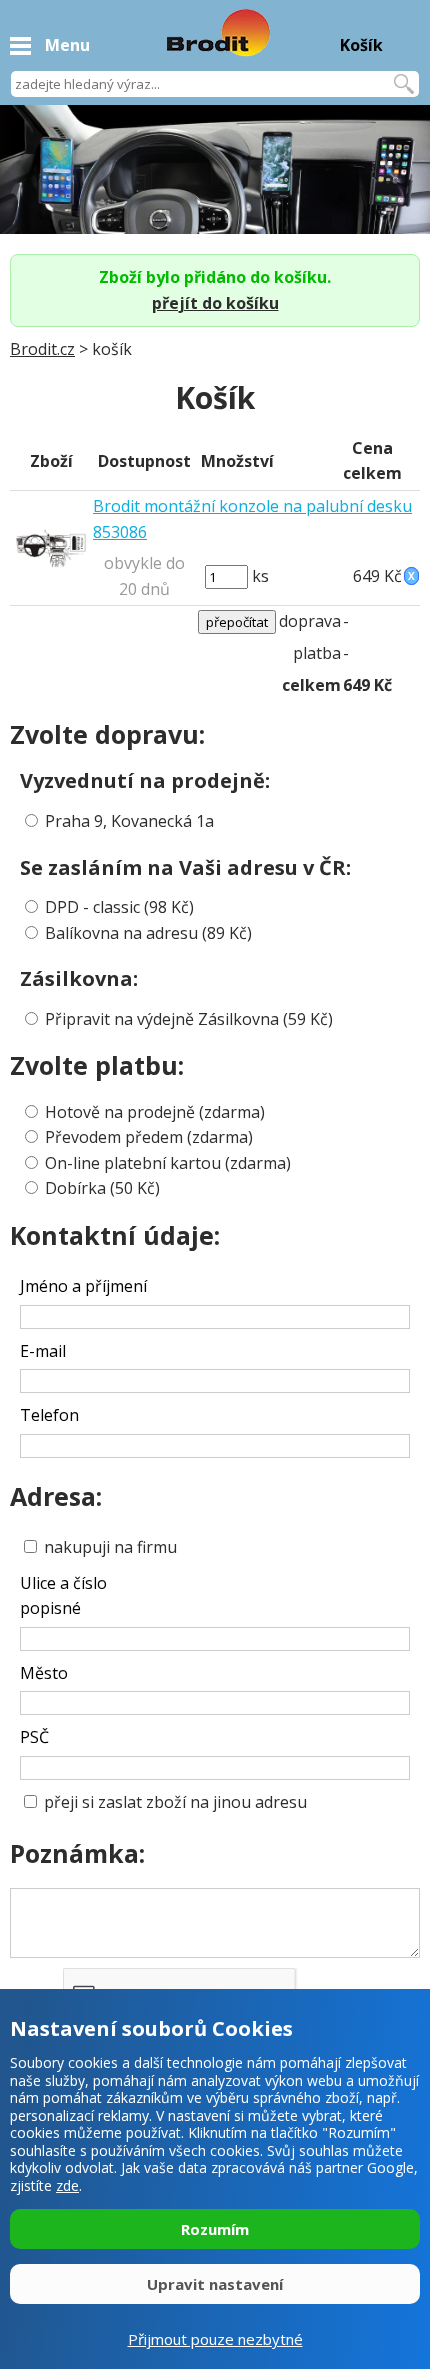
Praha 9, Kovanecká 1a (129, 821)
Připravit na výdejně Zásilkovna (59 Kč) (189, 1019)
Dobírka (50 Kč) (102, 1188)
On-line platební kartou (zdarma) (168, 1163)
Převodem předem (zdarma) (149, 1137)
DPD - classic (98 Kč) (119, 907)
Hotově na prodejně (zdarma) (155, 1112)
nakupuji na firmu (108, 1547)
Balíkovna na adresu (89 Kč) (148, 933)
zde (67, 2185)
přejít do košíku (215, 303)
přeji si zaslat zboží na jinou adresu (173, 1802)
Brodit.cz (42, 349)
